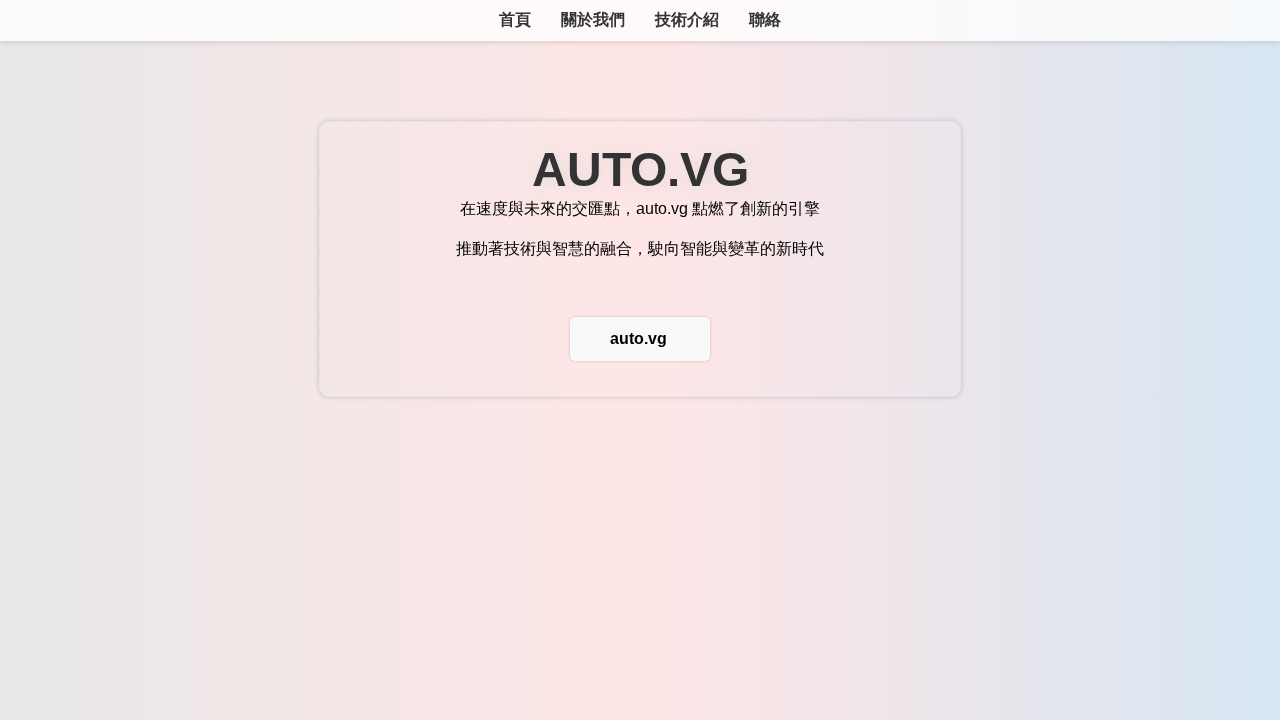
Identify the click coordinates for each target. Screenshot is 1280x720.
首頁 (515, 19)
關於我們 (593, 19)
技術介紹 (687, 19)
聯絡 (765, 19)
